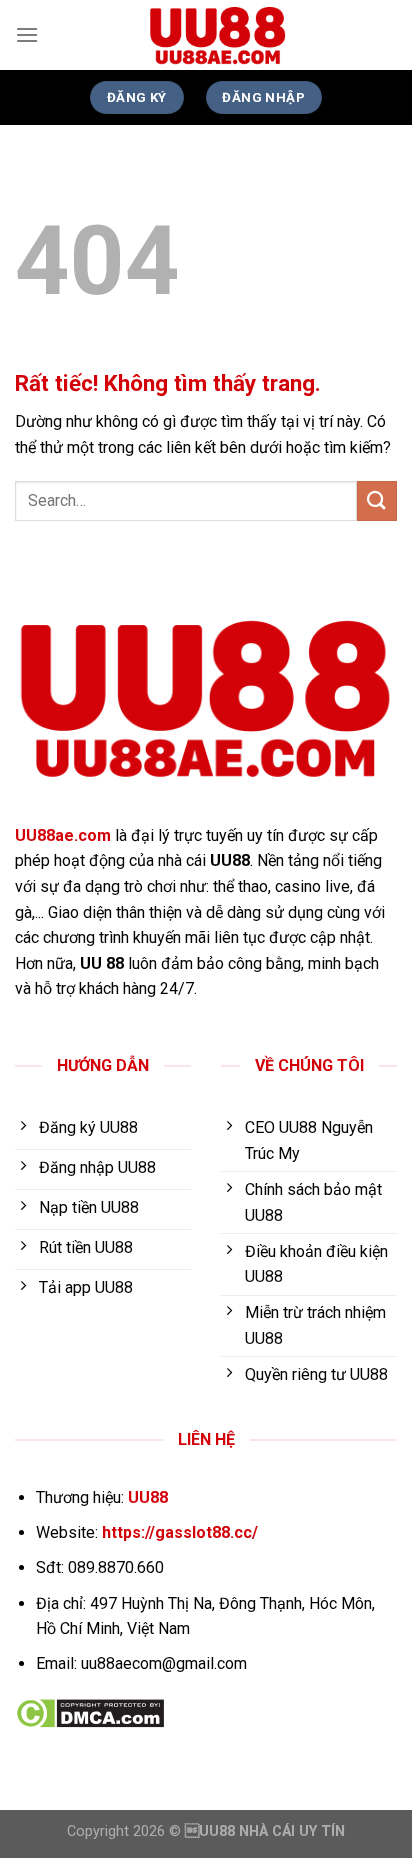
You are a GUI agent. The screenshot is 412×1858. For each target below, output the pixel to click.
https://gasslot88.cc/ (180, 1532)
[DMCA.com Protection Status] (89, 1712)
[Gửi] (377, 500)
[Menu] (27, 34)
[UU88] (218, 35)
